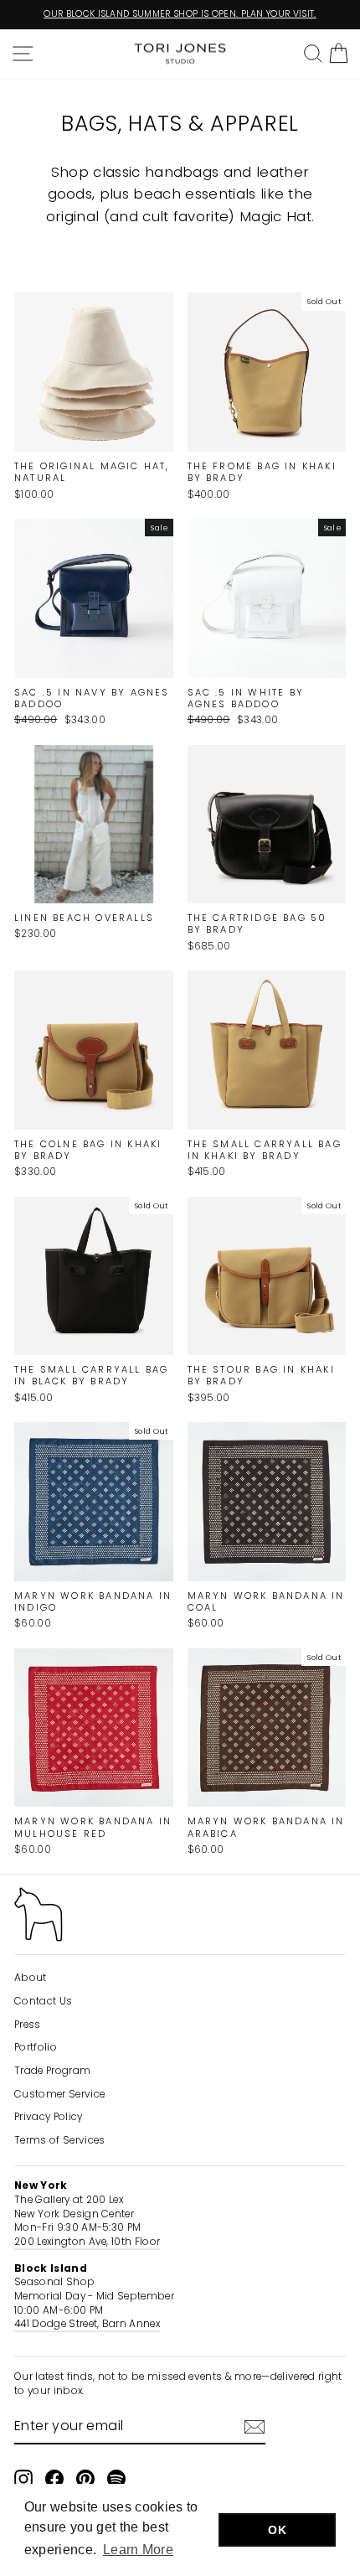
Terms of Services (59, 2140)
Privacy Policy (49, 2117)
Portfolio (36, 2047)
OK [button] (277, 2530)
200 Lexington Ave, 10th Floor (87, 2242)
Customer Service (59, 2094)
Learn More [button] (138, 2550)
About (31, 1978)
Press (28, 2025)
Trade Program (52, 2071)
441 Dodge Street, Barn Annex (87, 2324)
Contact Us (43, 2001)
